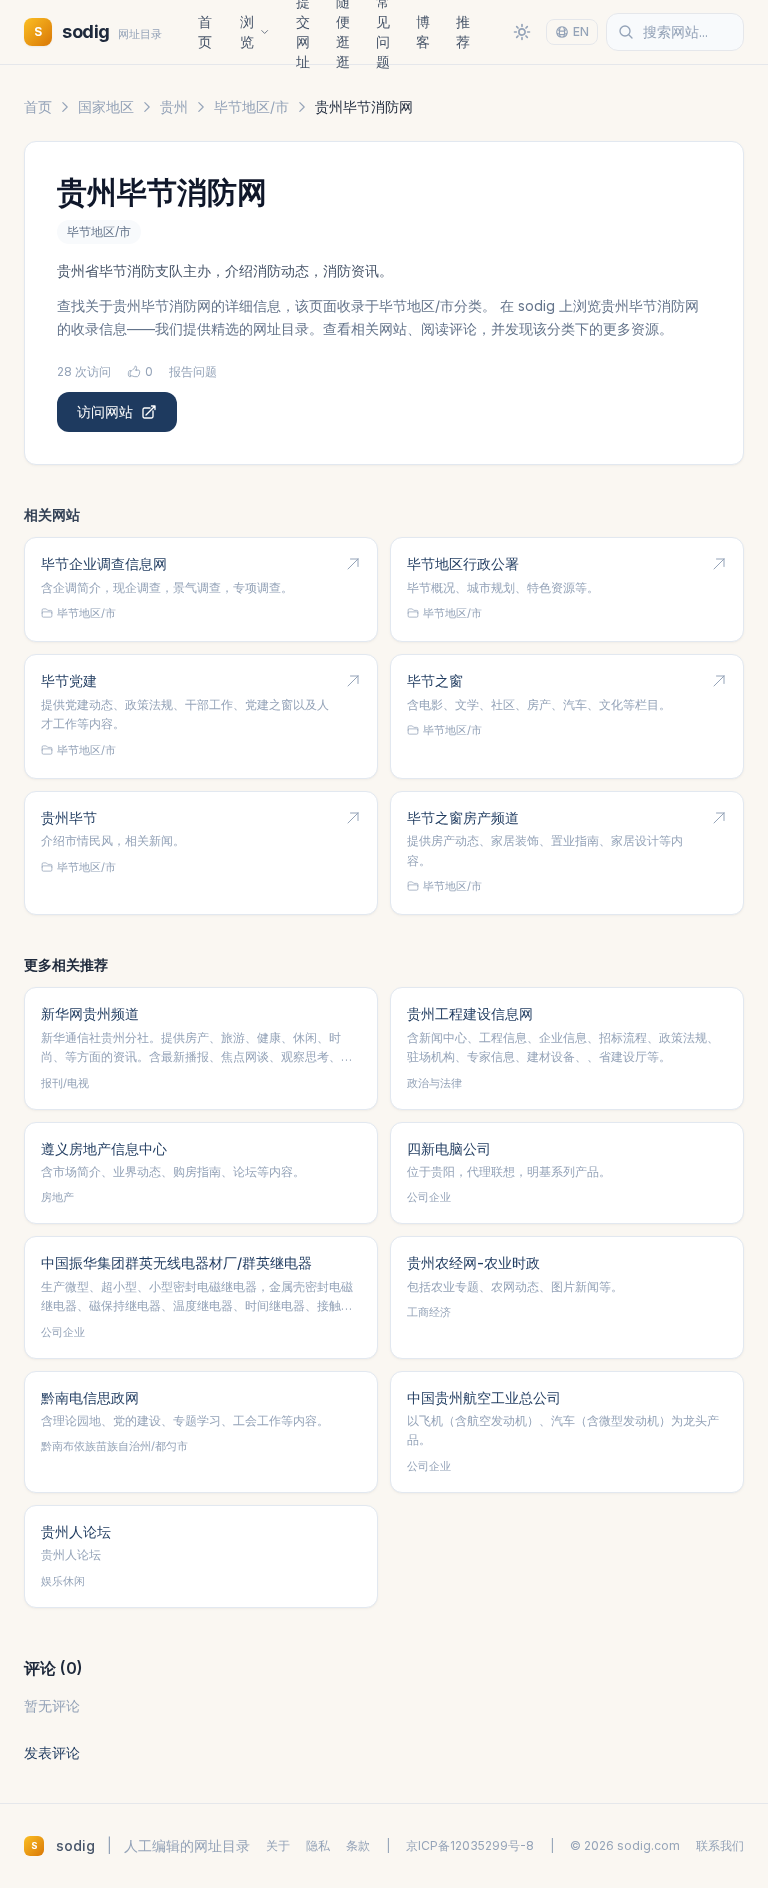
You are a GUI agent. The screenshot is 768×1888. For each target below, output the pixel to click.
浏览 (247, 31)
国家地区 (106, 106)
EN (581, 31)
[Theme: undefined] (522, 32)
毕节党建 (69, 680)
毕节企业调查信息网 (104, 563)
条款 (358, 1845)
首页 (205, 31)
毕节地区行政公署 (463, 563)
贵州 (174, 106)
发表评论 (52, 1752)
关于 (278, 1845)
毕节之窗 (435, 680)
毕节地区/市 (251, 106)
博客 (423, 31)
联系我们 (720, 1845)
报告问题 (193, 371)
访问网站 (105, 411)
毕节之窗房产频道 (463, 817)
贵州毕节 (69, 817)
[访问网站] (353, 564)
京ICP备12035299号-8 (470, 1845)
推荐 (463, 31)
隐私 (318, 1845)
